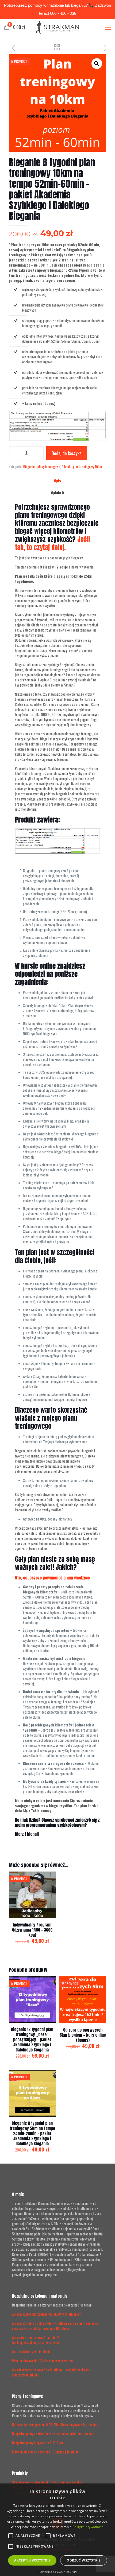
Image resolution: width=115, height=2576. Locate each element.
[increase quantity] (38, 453)
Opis (57, 481)
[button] (97, 64)
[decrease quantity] (15, 453)
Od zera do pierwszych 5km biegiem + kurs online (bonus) (83, 2035)
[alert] (57, 2530)
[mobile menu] (108, 27)
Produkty (20, 2473)
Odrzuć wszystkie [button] (83, 2560)
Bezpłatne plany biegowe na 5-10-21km (38, 2443)
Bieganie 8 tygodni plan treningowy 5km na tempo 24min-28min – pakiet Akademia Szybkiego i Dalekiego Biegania (32, 2133)
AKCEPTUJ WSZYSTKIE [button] (32, 2560)
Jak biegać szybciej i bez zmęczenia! (36, 2342)
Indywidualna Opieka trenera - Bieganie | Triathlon (45, 2452)
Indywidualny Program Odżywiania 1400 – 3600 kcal (32, 1930)
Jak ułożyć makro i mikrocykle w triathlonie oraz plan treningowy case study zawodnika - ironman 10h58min (55, 2326)
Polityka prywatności (88, 2527)
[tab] (57, 481)
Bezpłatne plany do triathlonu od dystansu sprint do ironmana (53, 2434)
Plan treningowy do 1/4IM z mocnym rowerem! (43, 2361)
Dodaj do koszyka (67, 453)
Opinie (57, 493)
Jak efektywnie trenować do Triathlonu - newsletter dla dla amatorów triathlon (51, 2372)
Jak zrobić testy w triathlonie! (32, 2352)
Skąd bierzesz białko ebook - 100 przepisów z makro (47, 2482)
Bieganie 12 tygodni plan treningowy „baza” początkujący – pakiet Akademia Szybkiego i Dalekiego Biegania (32, 2040)
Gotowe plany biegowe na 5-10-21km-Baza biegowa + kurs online (55, 2424)
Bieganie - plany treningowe (42, 467)
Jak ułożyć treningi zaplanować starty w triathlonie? (47, 2314)
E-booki (67, 467)
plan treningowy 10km (87, 467)
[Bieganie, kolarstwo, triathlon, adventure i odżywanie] (57, 27)
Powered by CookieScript (58, 2572)
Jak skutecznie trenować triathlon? (36, 2337)
